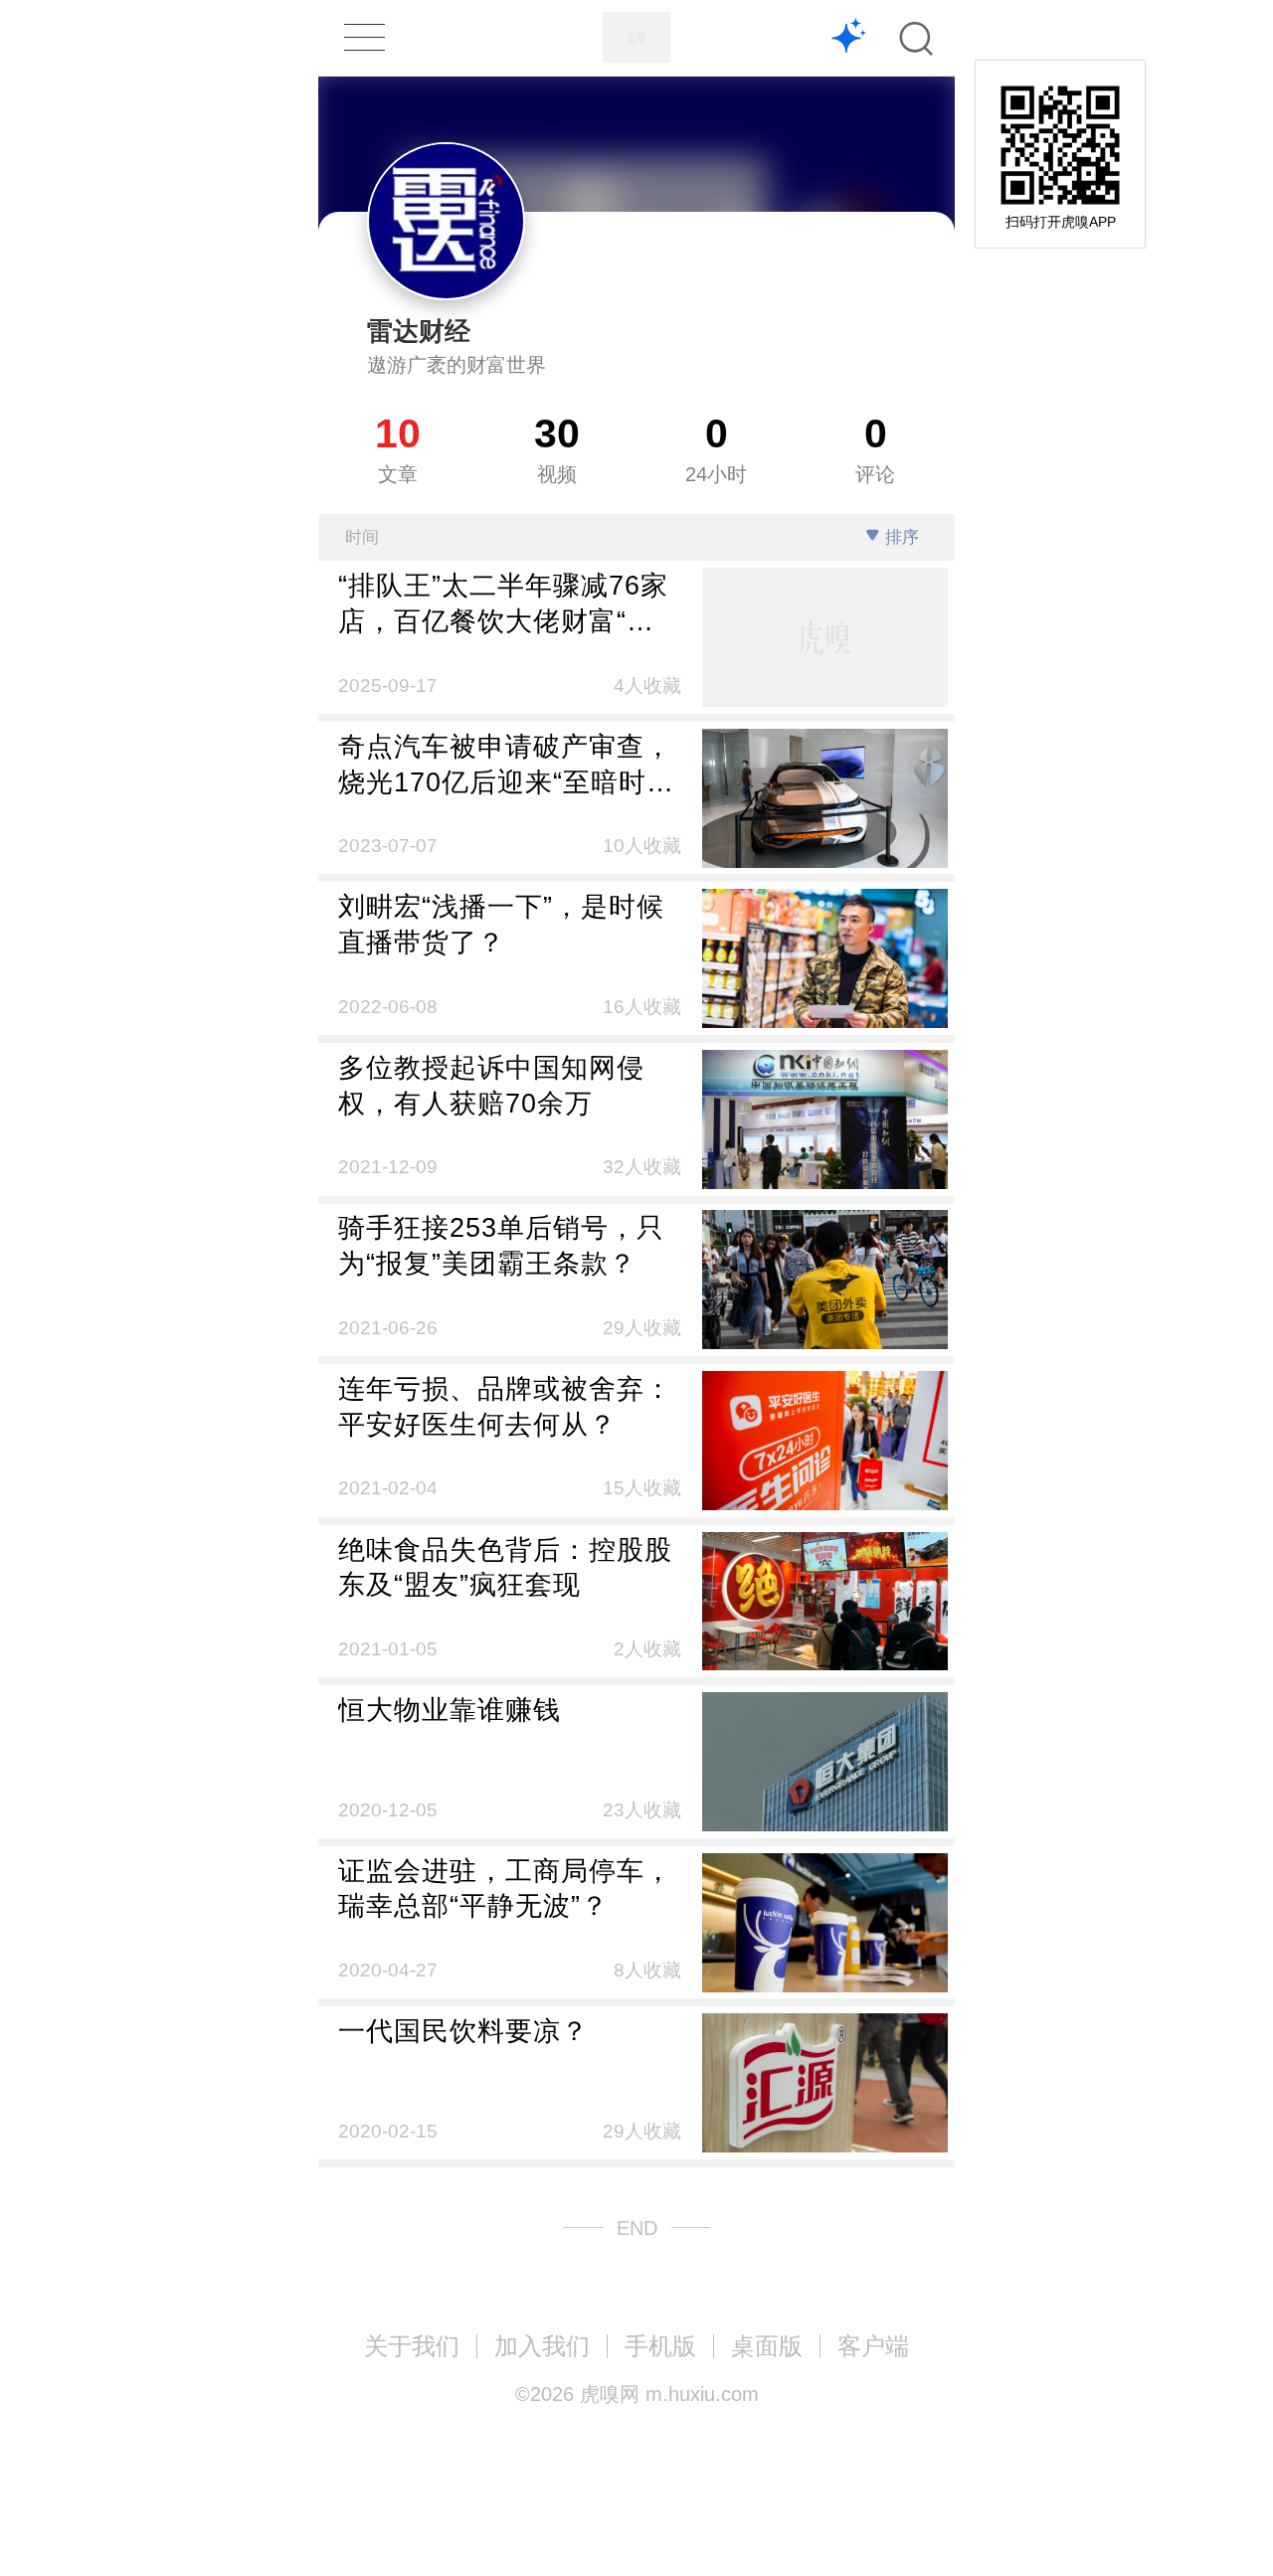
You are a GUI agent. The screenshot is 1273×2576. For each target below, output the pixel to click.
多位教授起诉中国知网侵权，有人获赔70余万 (491, 1085)
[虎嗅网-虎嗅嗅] (849, 38)
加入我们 (542, 2346)
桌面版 (767, 2346)
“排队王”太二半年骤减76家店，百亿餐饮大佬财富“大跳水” (503, 604)
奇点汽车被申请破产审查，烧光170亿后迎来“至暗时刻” (505, 766)
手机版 (660, 2346)
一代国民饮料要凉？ (463, 2031)
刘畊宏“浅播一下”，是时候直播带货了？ (501, 924)
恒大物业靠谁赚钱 (450, 1710)
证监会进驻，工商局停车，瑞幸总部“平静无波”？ (505, 1889)
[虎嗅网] (636, 37)
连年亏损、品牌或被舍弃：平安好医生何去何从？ (505, 1406)
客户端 (873, 2346)
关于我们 (412, 2346)
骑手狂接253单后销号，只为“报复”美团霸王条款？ (501, 1245)
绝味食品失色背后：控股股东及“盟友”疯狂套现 (505, 1567)
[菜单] (364, 37)
